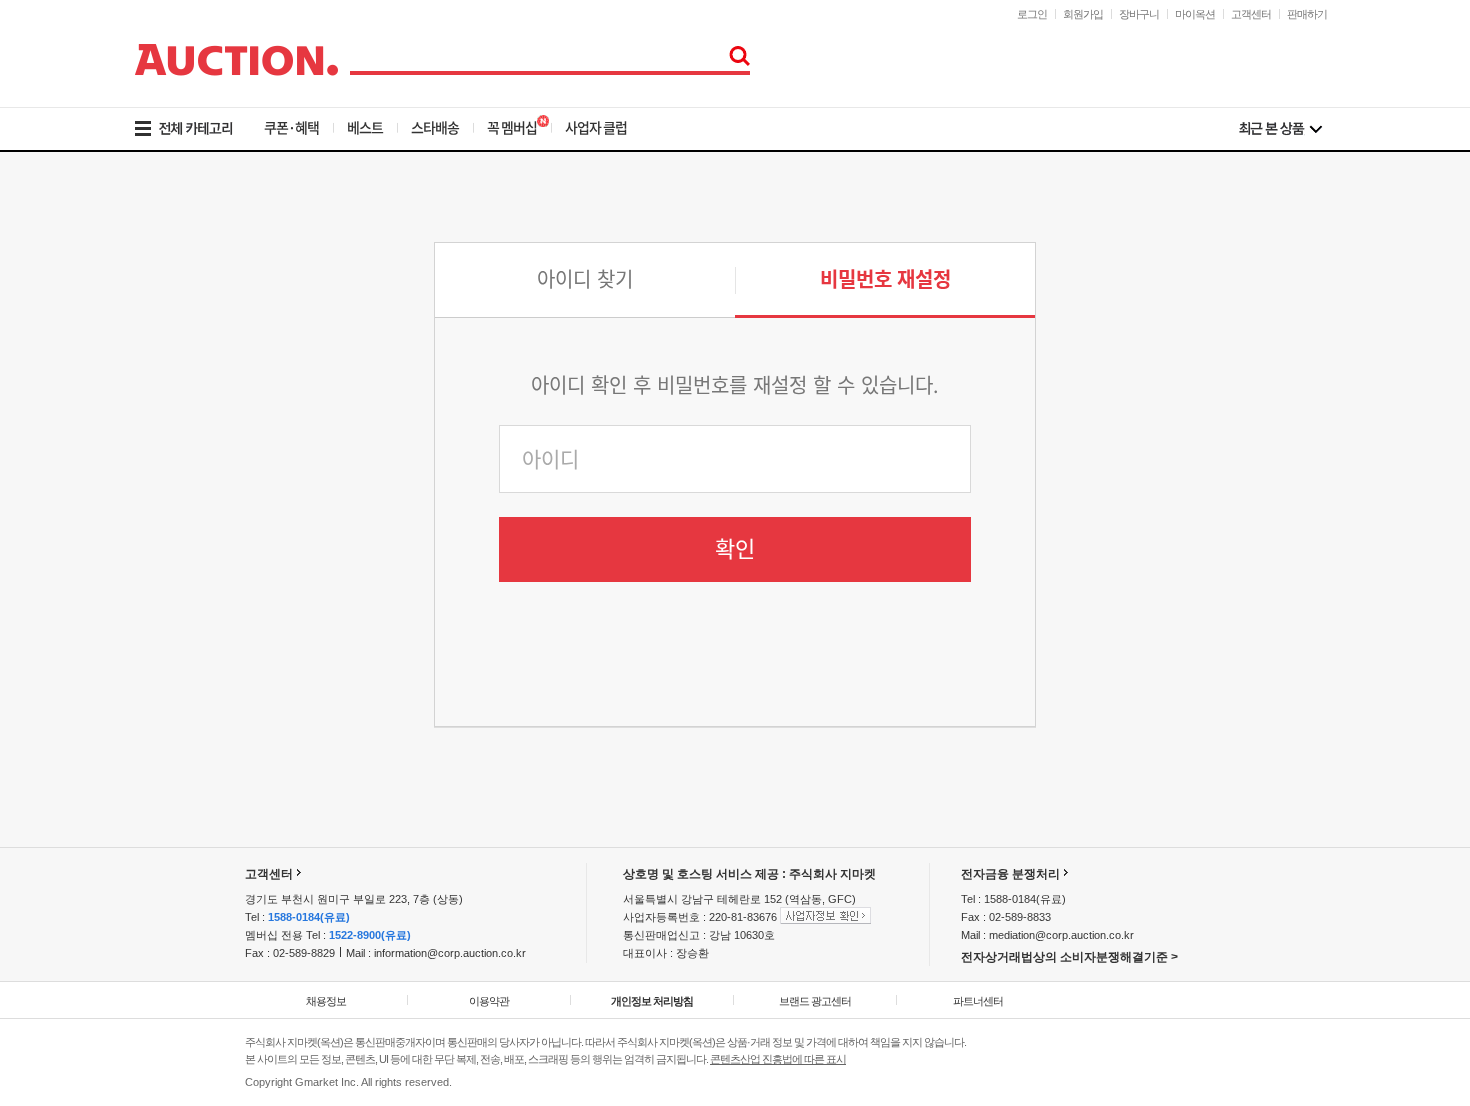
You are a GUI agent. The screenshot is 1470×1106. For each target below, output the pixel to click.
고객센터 (1251, 14)
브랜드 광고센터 (815, 1001)
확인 (735, 549)
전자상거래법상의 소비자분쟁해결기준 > (1069, 957)
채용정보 (326, 1001)
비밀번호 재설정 (885, 280)
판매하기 (1307, 14)
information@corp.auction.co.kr (450, 953)
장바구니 (1139, 14)
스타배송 (435, 127)
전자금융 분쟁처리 (1010, 874)
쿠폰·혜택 (291, 127)
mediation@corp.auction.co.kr (1061, 935)
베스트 (365, 127)
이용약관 (489, 1001)
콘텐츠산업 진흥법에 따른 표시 (778, 1059)
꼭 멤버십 (512, 127)
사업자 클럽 (596, 127)
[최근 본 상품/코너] (1280, 129)
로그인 (1032, 14)
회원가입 (1083, 14)
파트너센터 (978, 1001)
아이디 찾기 (585, 280)
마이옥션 (1195, 14)
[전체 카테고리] (197, 129)
